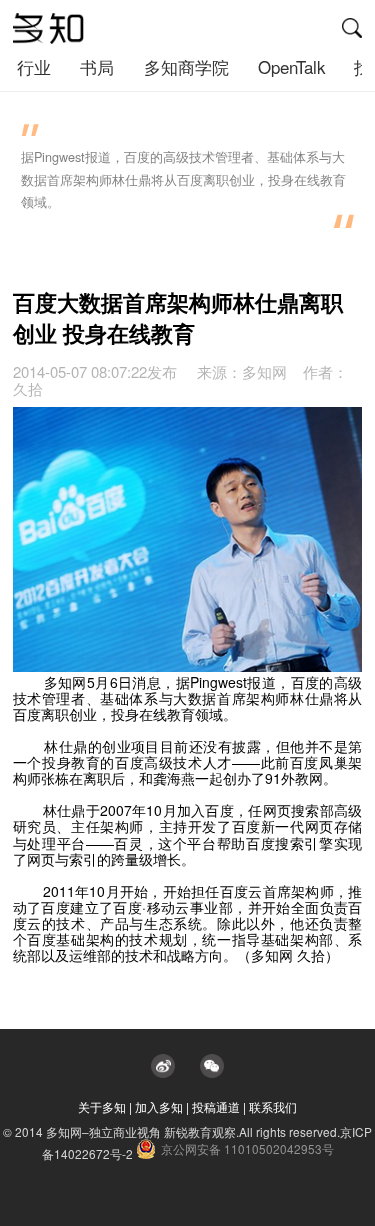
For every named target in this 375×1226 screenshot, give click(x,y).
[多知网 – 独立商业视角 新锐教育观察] (48, 28)
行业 (34, 67)
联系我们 (273, 1106)
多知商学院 (186, 67)
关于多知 (102, 1106)
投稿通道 (216, 1106)
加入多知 (159, 1106)
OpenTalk (291, 67)
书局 (97, 67)
